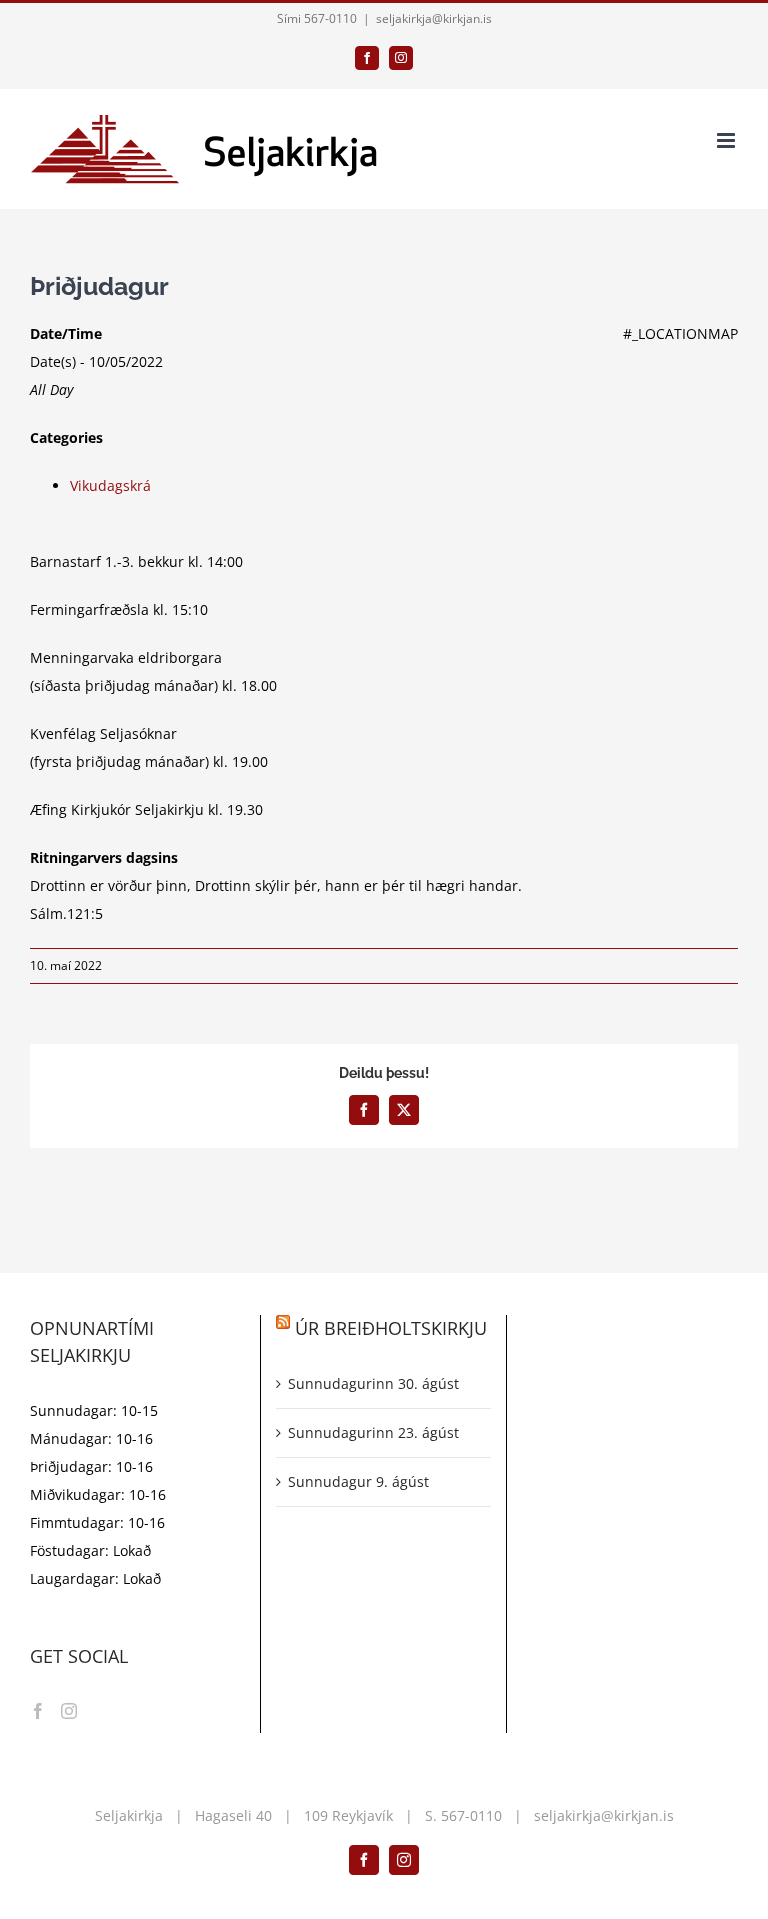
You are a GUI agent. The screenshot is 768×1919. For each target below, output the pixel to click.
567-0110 (471, 1815)
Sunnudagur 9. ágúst (358, 1481)
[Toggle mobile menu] (727, 140)
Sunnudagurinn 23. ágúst (373, 1432)
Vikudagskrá (110, 485)
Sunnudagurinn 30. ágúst (373, 1383)
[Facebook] (38, 1711)
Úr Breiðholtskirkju (391, 1328)
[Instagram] (69, 1711)
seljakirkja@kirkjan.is (434, 18)
